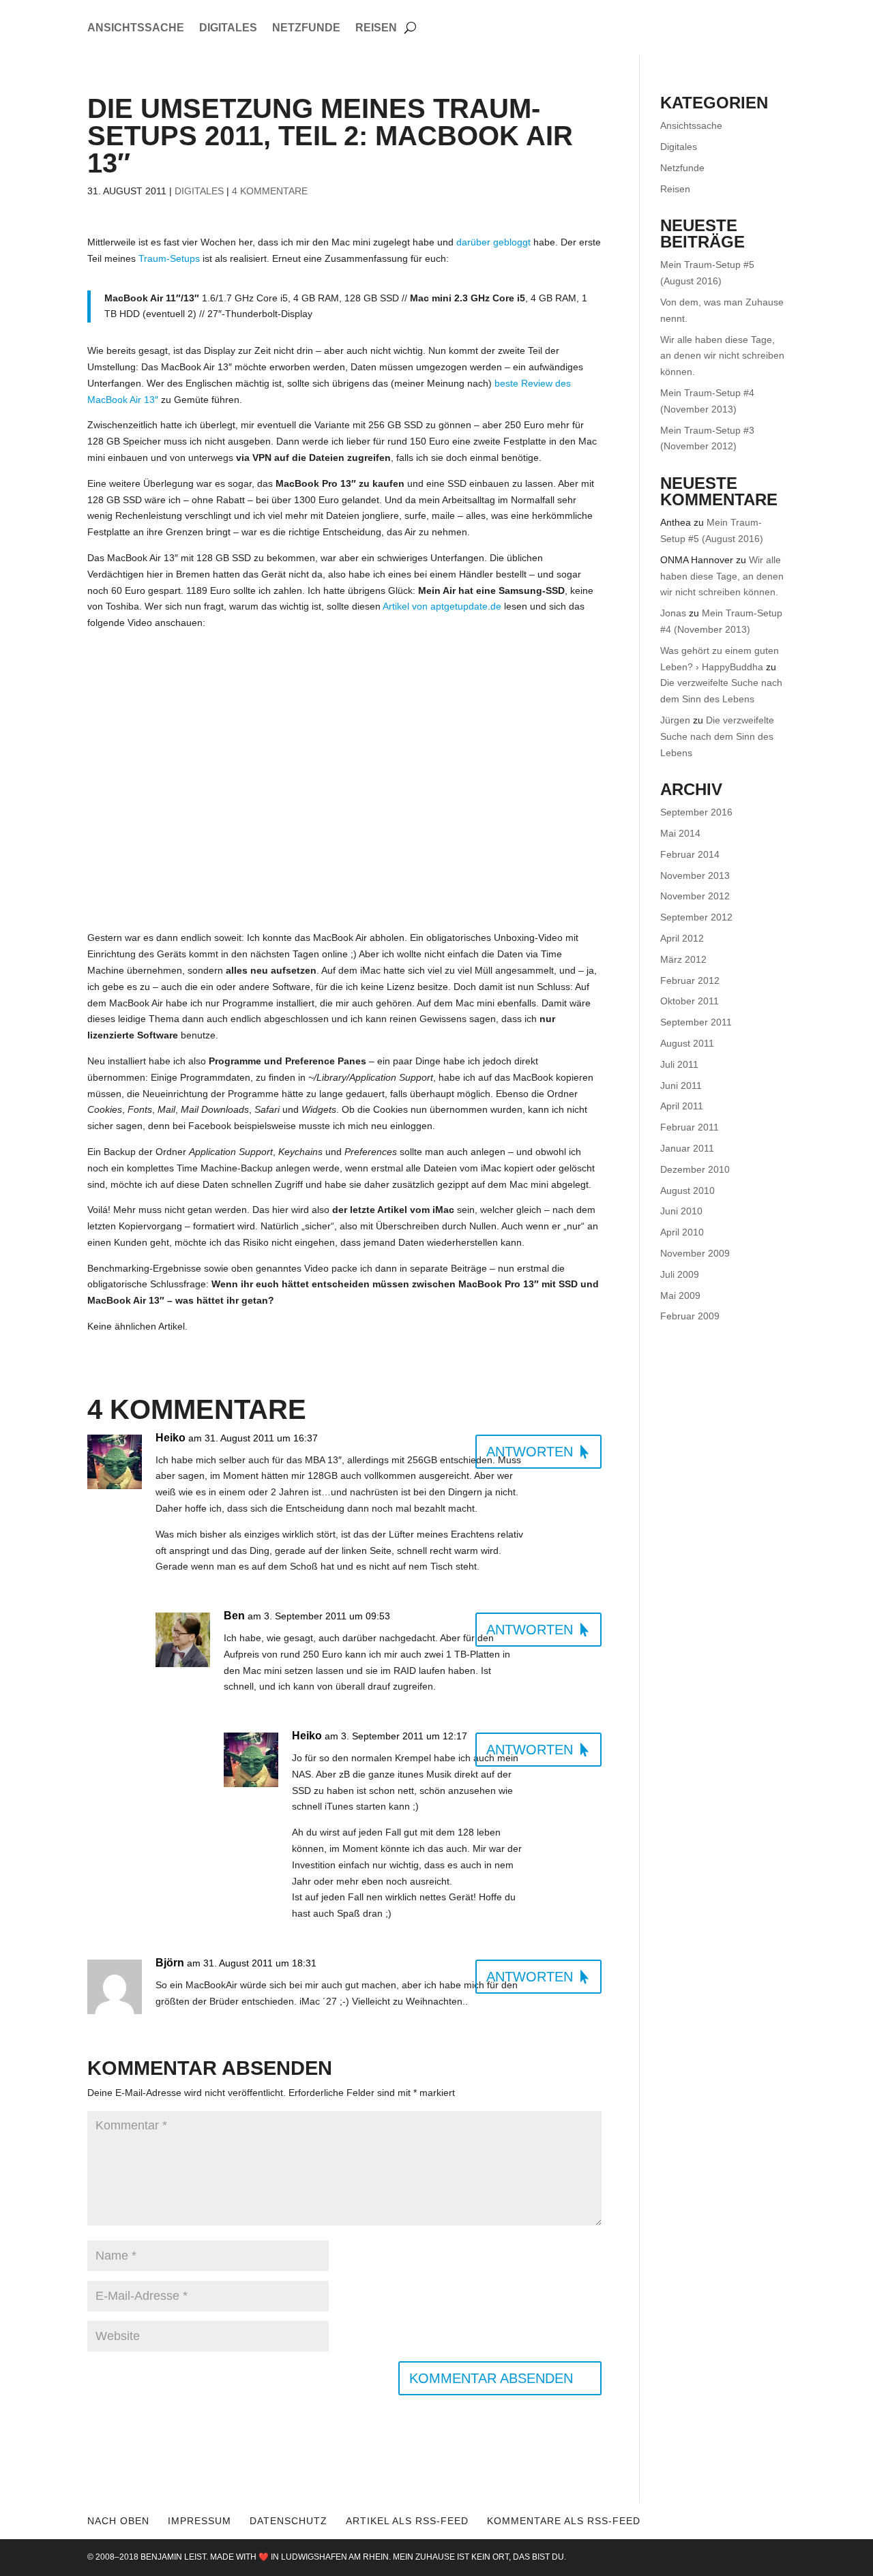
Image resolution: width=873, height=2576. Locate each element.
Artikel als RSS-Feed (407, 2521)
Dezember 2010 (695, 1169)
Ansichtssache (136, 28)
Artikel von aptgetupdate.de (442, 606)
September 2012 (696, 917)
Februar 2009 (690, 1316)
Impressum (199, 2521)
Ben (234, 1616)
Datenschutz (288, 2521)
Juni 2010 (681, 1211)
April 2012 (682, 938)
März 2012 (683, 959)
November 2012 (695, 896)
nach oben (118, 2521)
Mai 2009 (680, 1296)
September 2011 (696, 1022)
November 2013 (695, 875)
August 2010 (687, 1190)
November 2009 (695, 1253)
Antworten (530, 1452)
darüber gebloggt (493, 242)
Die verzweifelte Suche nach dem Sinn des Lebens (717, 736)
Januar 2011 (687, 1148)
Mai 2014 (680, 833)
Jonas (673, 613)
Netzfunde (306, 28)
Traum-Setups (169, 258)
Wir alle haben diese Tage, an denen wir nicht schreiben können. (722, 356)
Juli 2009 (680, 1274)
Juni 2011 (681, 1085)
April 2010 (682, 1232)
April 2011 (682, 1106)
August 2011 (687, 1043)
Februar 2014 (690, 854)
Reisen (376, 28)
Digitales (228, 28)
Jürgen (675, 720)
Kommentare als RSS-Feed (564, 2521)
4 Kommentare (270, 191)
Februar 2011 (690, 1127)
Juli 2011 (679, 1064)
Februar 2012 (690, 980)
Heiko (171, 1438)
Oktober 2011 (690, 1001)
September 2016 (696, 812)
